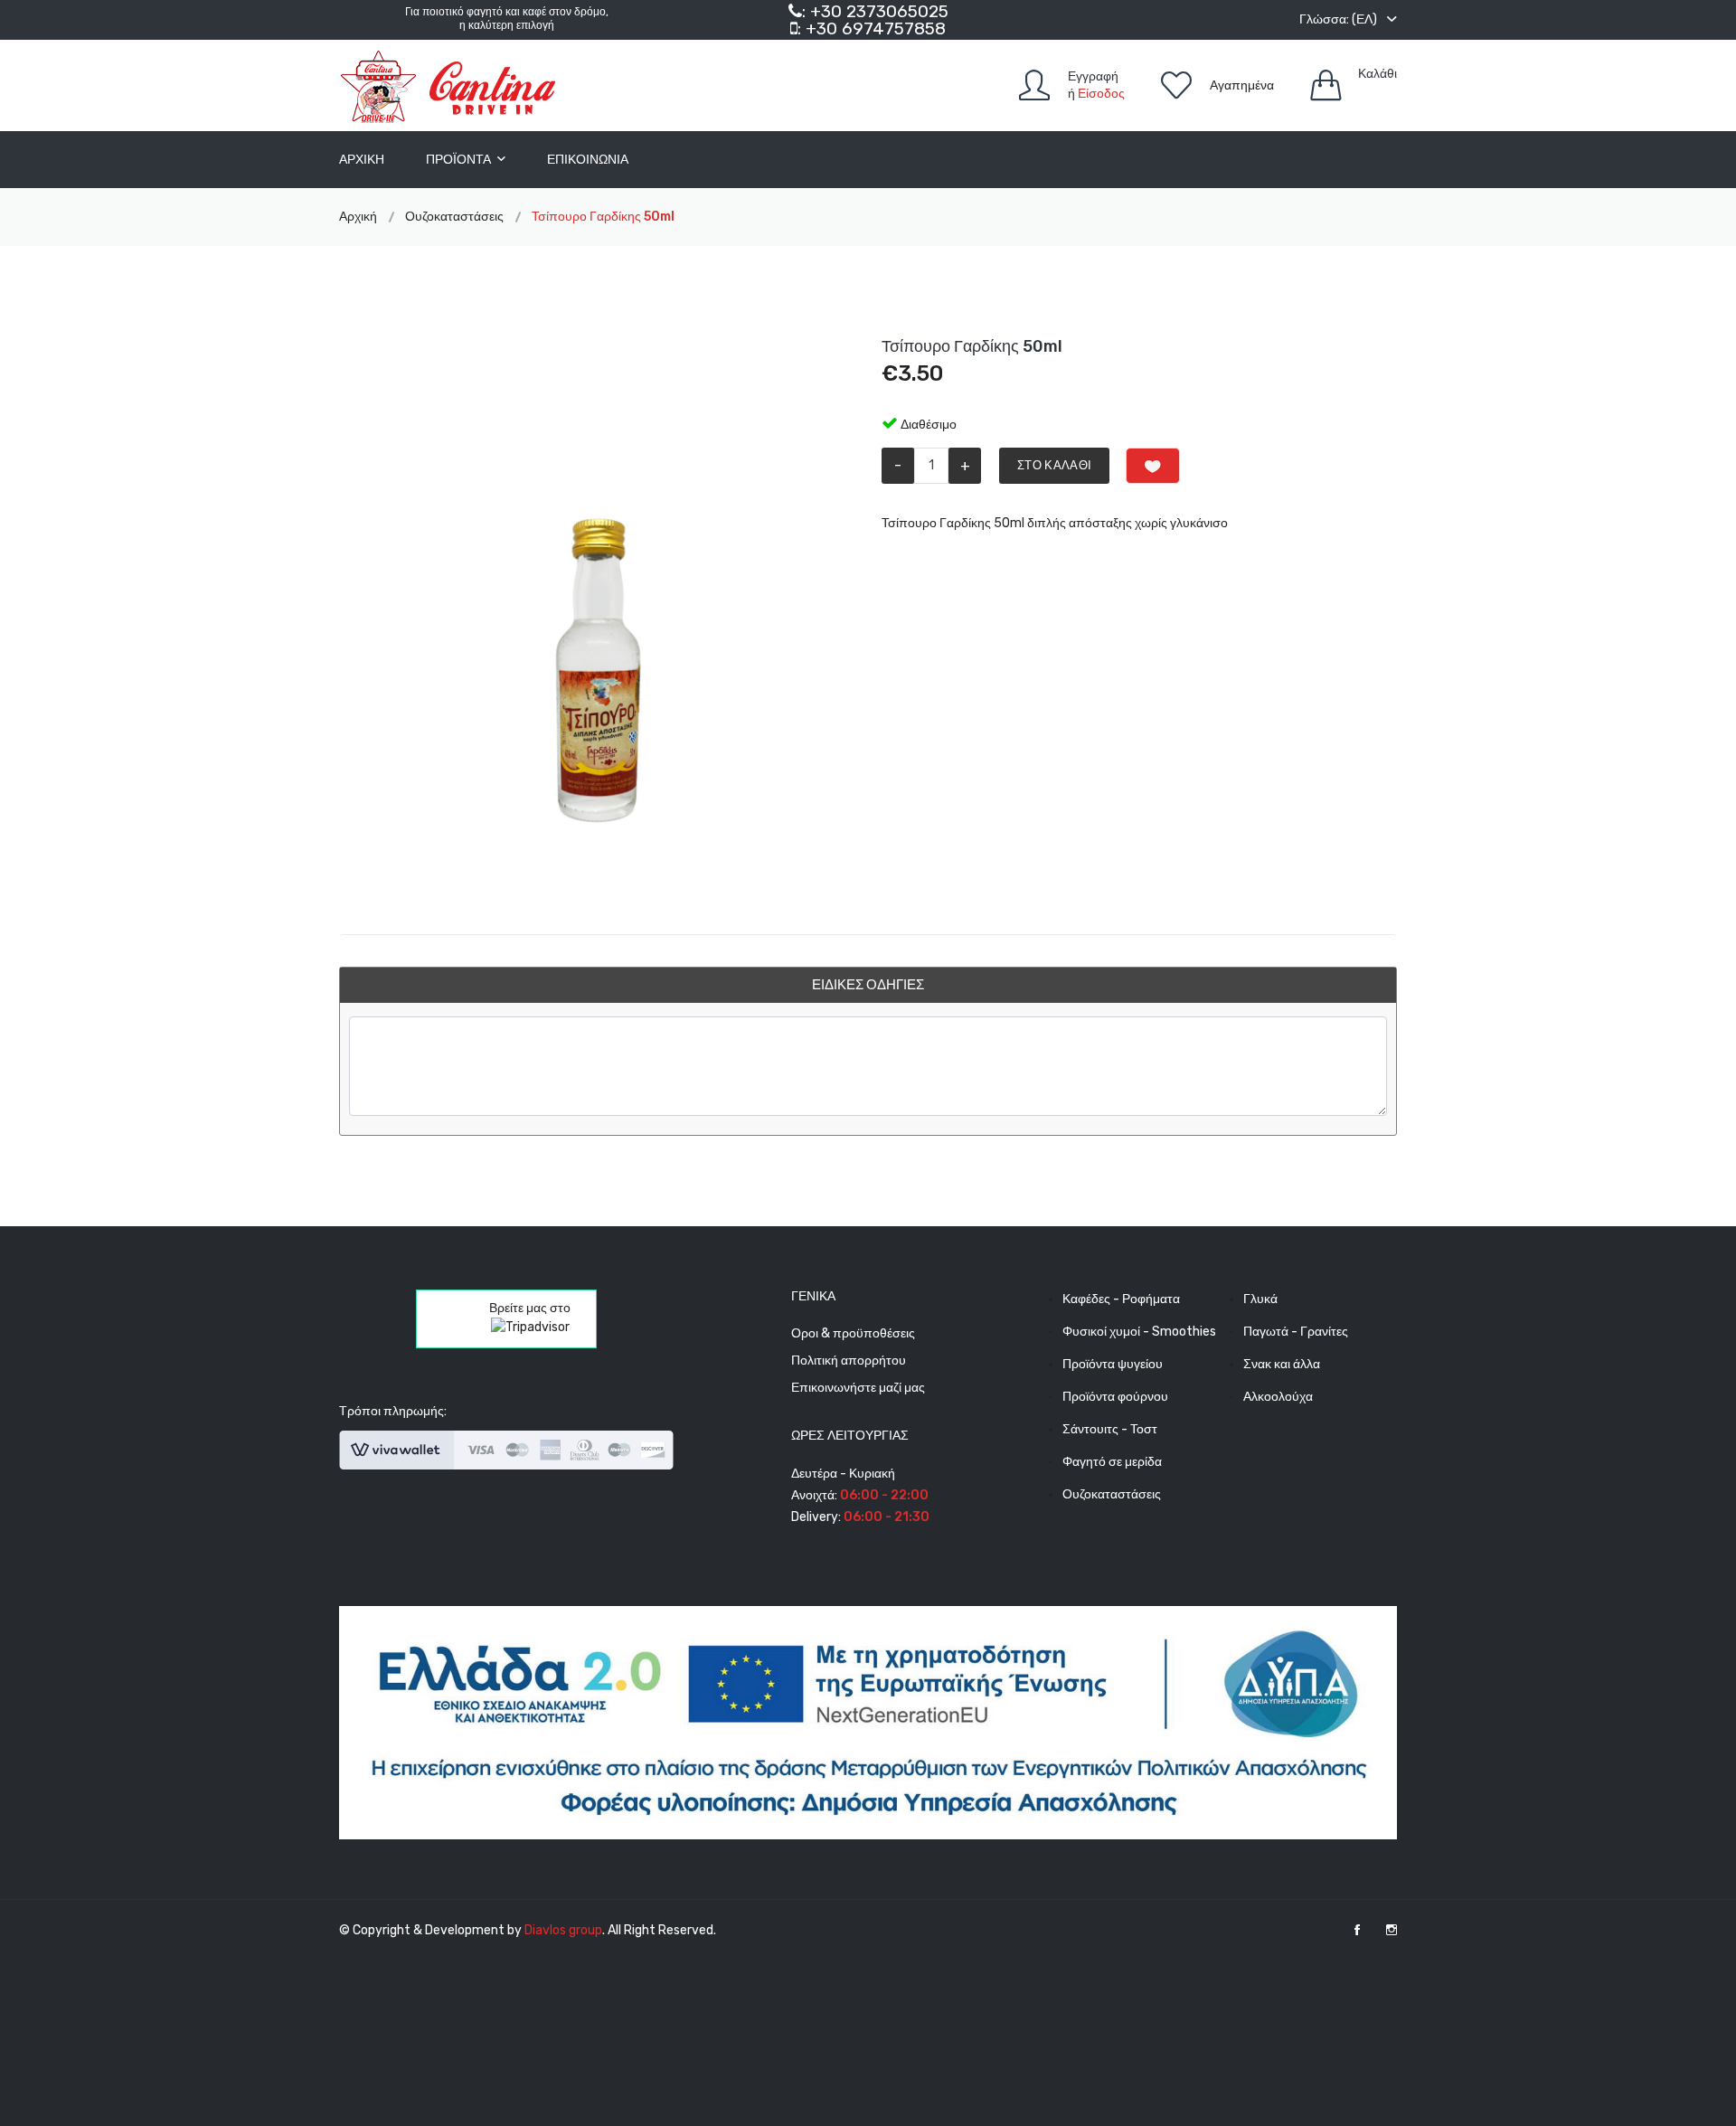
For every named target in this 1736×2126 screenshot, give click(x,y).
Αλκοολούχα (1278, 1397)
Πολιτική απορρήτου (849, 1361)
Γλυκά (1260, 1299)
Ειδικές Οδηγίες (868, 985)
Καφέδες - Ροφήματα (1121, 1299)
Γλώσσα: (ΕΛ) (1340, 19)
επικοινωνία (588, 160)
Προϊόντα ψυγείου (1113, 1364)
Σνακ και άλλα (1282, 1364)
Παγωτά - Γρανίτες (1296, 1332)
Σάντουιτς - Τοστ (1110, 1429)
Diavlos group (563, 1930)
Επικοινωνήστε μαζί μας (858, 1388)
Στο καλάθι (1054, 465)
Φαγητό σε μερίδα (1112, 1462)
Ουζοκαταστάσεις (1112, 1494)
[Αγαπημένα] (1153, 466)
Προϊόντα (460, 160)
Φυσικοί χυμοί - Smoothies (1139, 1332)
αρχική (362, 160)
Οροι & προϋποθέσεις (853, 1333)
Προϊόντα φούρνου (1115, 1397)
